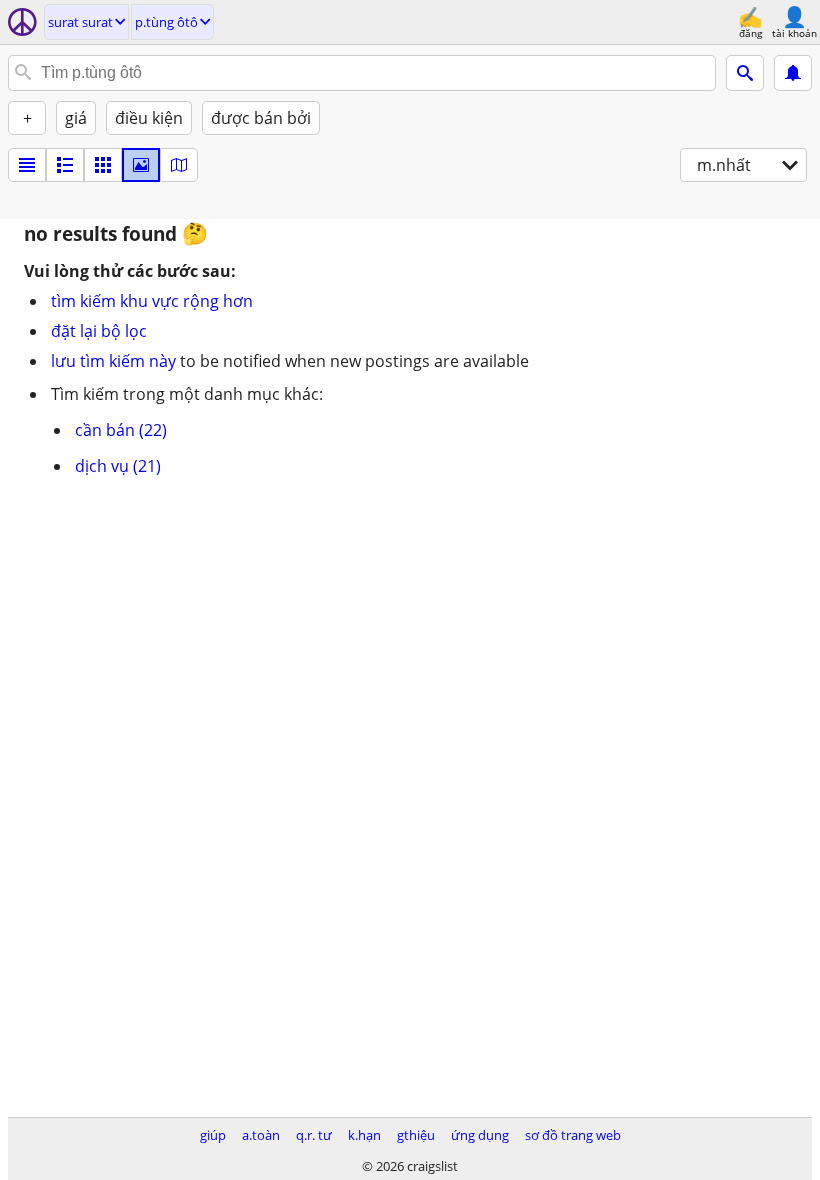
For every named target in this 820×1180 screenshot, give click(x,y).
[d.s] (27, 165)
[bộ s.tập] (141, 165)
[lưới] (103, 165)
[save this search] (793, 73)
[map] (179, 165)
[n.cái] (65, 165)
